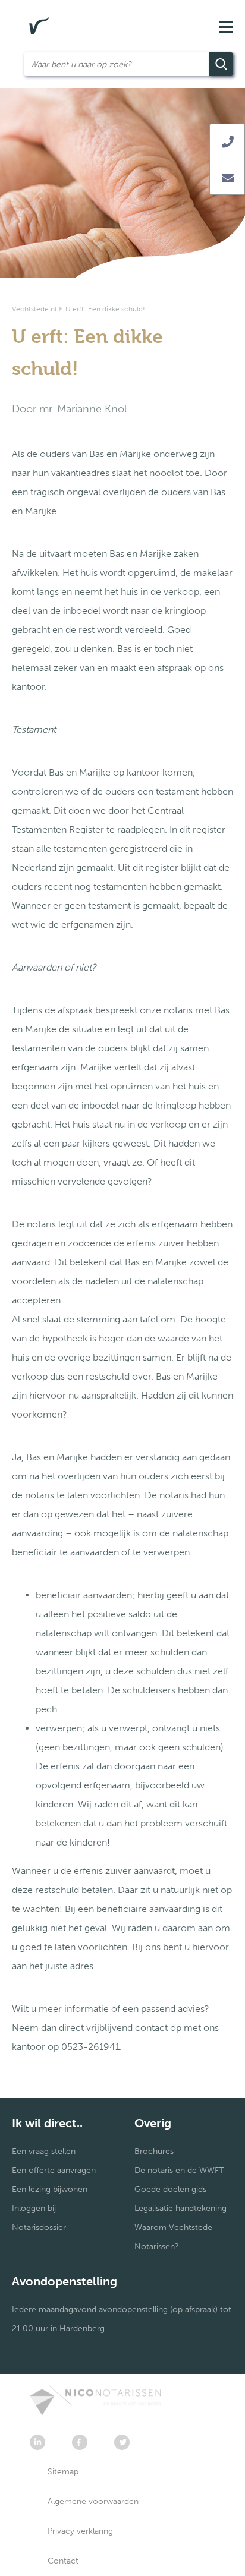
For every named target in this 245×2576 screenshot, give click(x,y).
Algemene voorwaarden (93, 2501)
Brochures (154, 2151)
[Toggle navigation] (225, 26)
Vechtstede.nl (34, 309)
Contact (63, 2561)
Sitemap (63, 2472)
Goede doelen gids (170, 2189)
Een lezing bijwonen (50, 2189)
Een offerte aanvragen (54, 2170)
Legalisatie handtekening (180, 2208)
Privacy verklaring (80, 2531)
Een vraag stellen (44, 2151)
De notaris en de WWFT (179, 2170)
